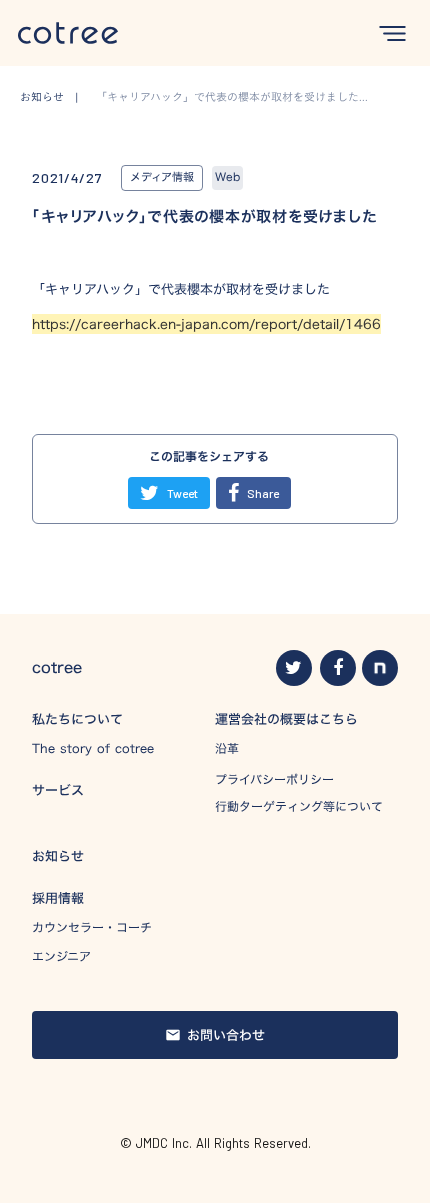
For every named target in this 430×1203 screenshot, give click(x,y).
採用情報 (58, 898)
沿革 (227, 748)
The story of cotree (93, 748)
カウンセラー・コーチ (92, 927)
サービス (58, 790)
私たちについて (77, 719)
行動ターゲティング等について (299, 806)
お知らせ (58, 856)
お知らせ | (55, 97)
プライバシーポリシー (274, 779)
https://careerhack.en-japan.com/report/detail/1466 (206, 324)
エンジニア (61, 956)
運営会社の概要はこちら (286, 719)
